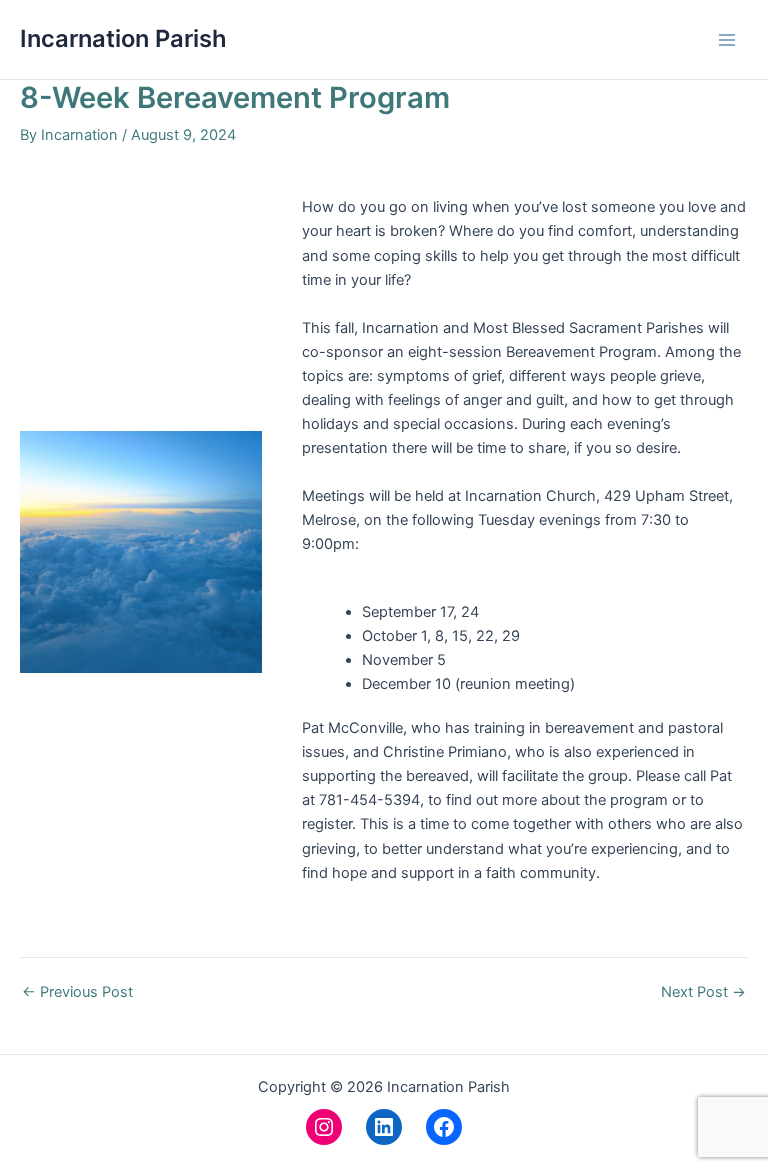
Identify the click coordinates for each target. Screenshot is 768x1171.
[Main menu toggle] (727, 40)
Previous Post (77, 992)
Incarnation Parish (123, 38)
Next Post (703, 992)
